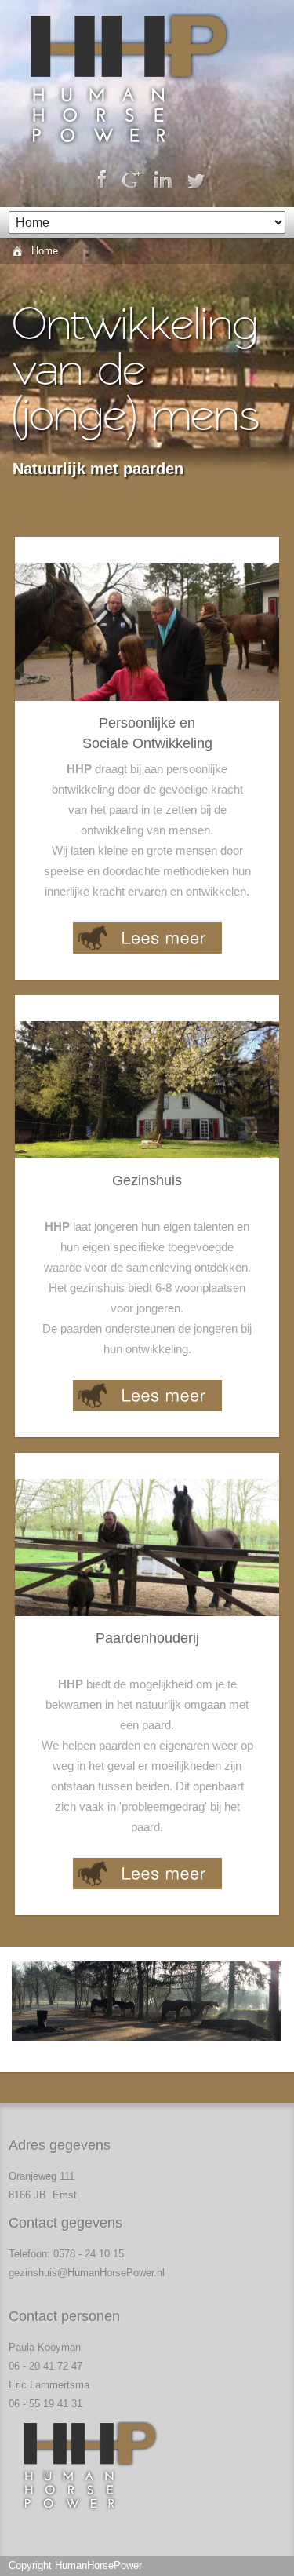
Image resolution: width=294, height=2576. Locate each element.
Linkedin (163, 180)
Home (45, 251)
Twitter (196, 180)
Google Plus (131, 180)
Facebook (99, 180)
